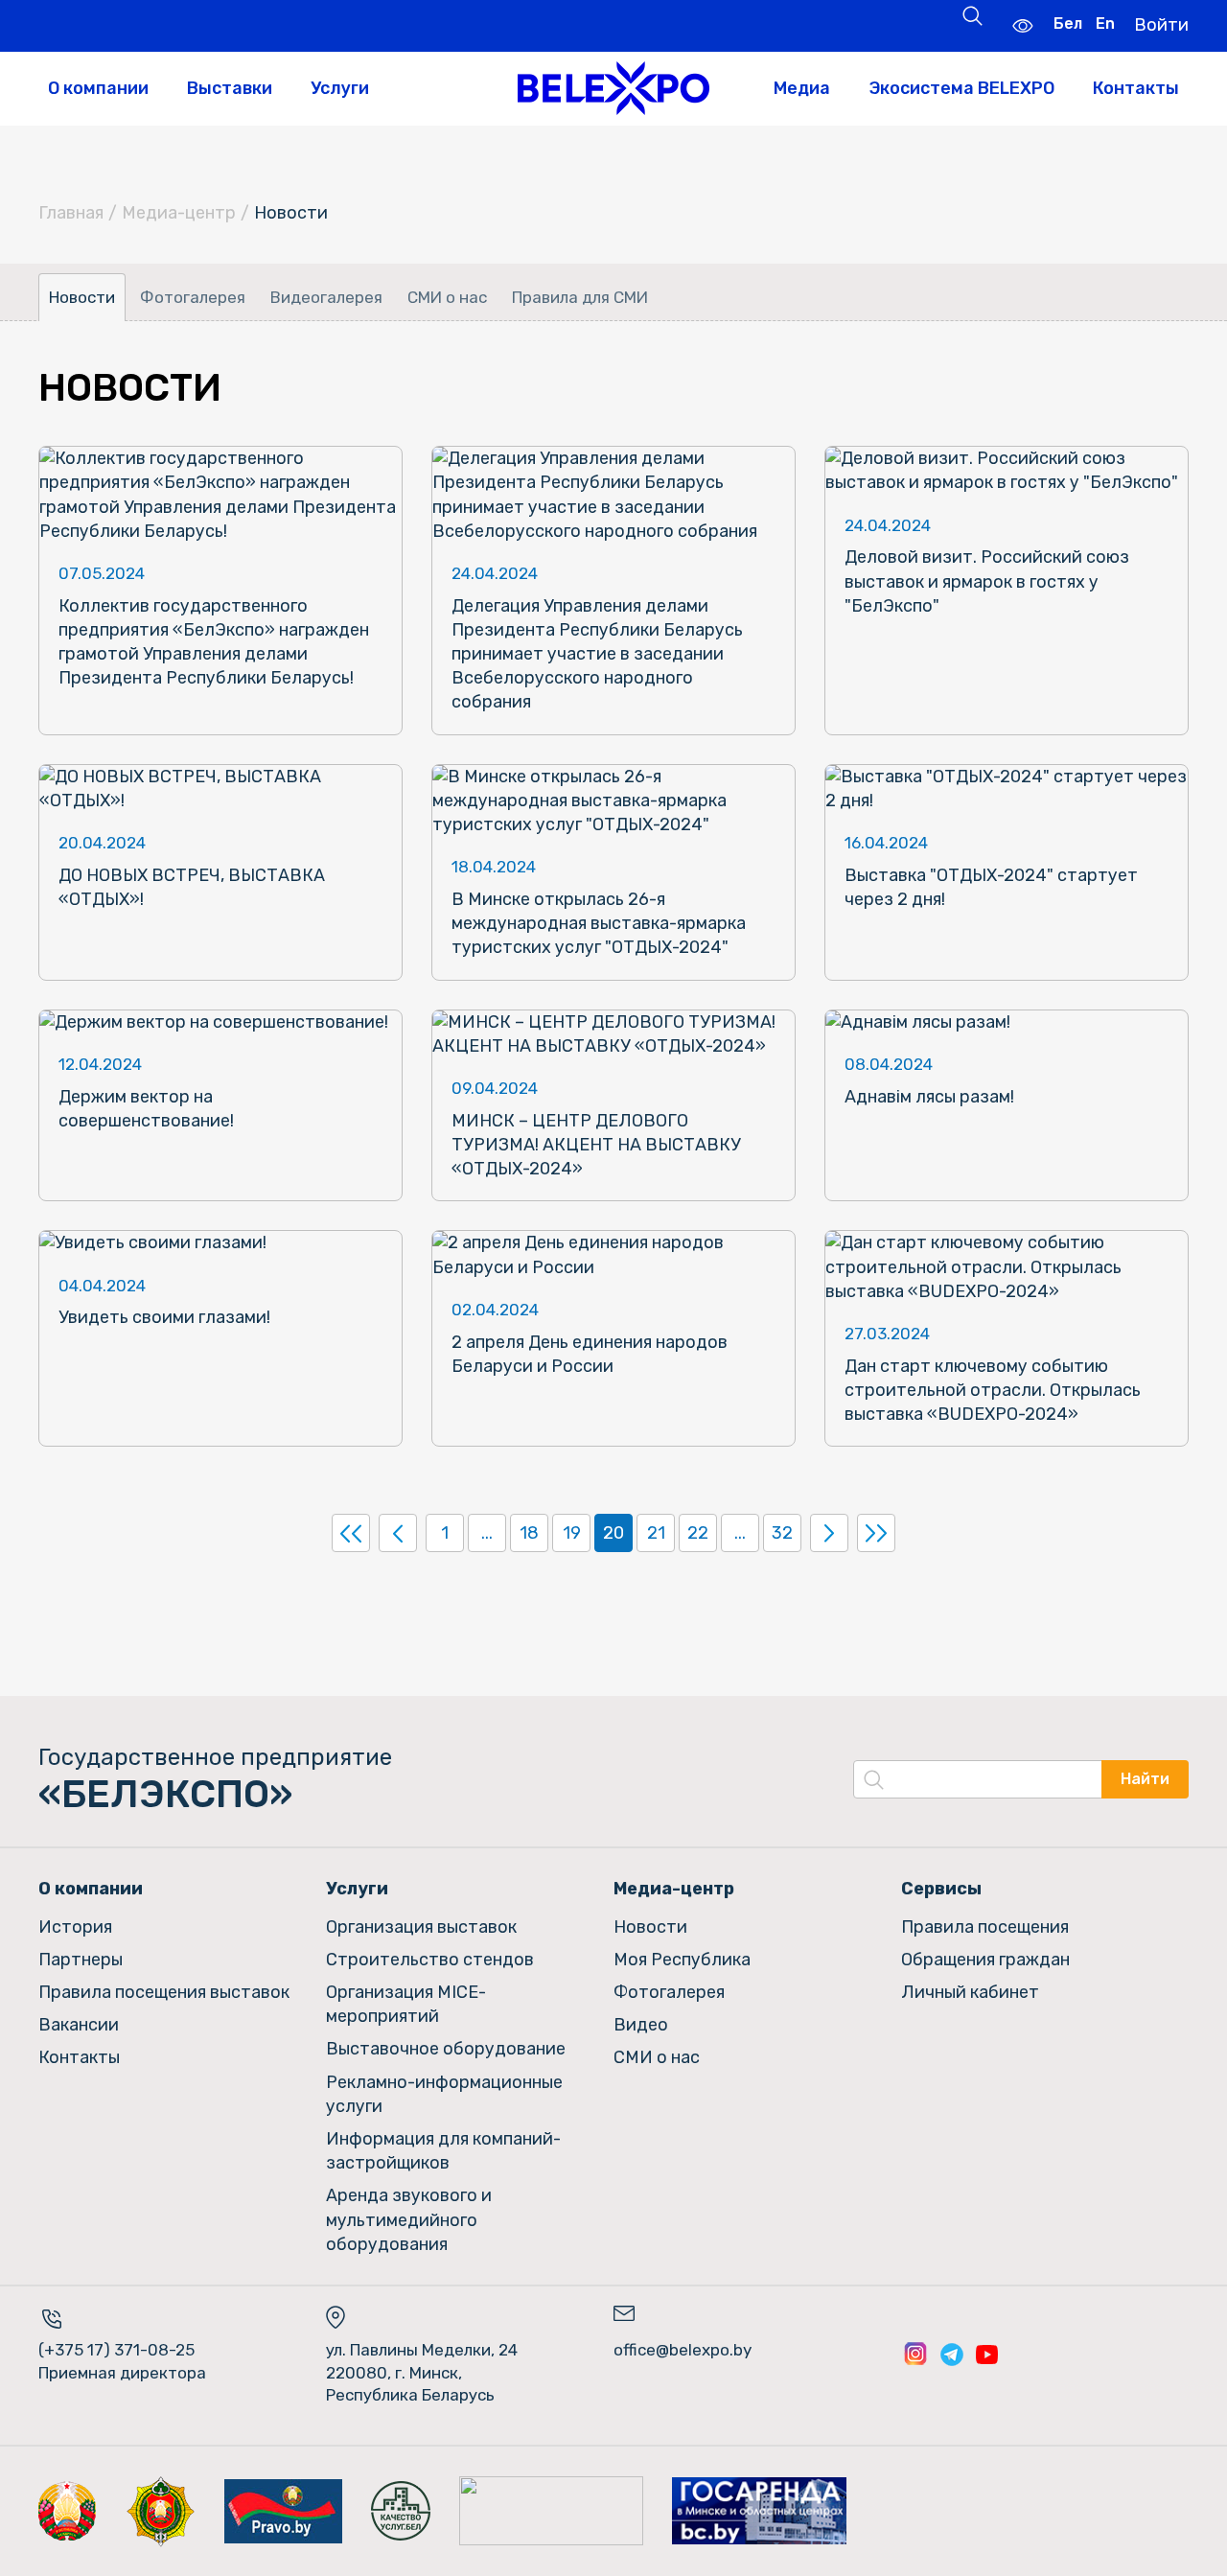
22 (698, 1533)
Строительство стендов (430, 1960)
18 (529, 1533)
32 (782, 1533)
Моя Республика (682, 1960)
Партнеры (81, 1960)
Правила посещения (985, 1927)
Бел (1068, 23)
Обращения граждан (985, 1960)
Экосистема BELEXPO (961, 88)
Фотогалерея (193, 297)
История (75, 1927)
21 (656, 1533)
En (1105, 23)
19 (572, 1533)
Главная (71, 213)
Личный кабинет (970, 1992)
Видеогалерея (326, 297)
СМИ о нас (447, 297)
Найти (1145, 1779)
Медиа (802, 88)
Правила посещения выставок (164, 1992)
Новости (82, 297)
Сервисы (941, 1889)
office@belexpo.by (683, 2350)
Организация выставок (421, 1927)
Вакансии (79, 2025)
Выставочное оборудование (446, 2049)
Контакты (1136, 88)
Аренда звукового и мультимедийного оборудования (409, 2219)
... (487, 1533)
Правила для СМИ (580, 297)
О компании (98, 88)
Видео (641, 2025)
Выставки (230, 88)
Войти (1161, 25)
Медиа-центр (179, 213)
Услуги (340, 88)
